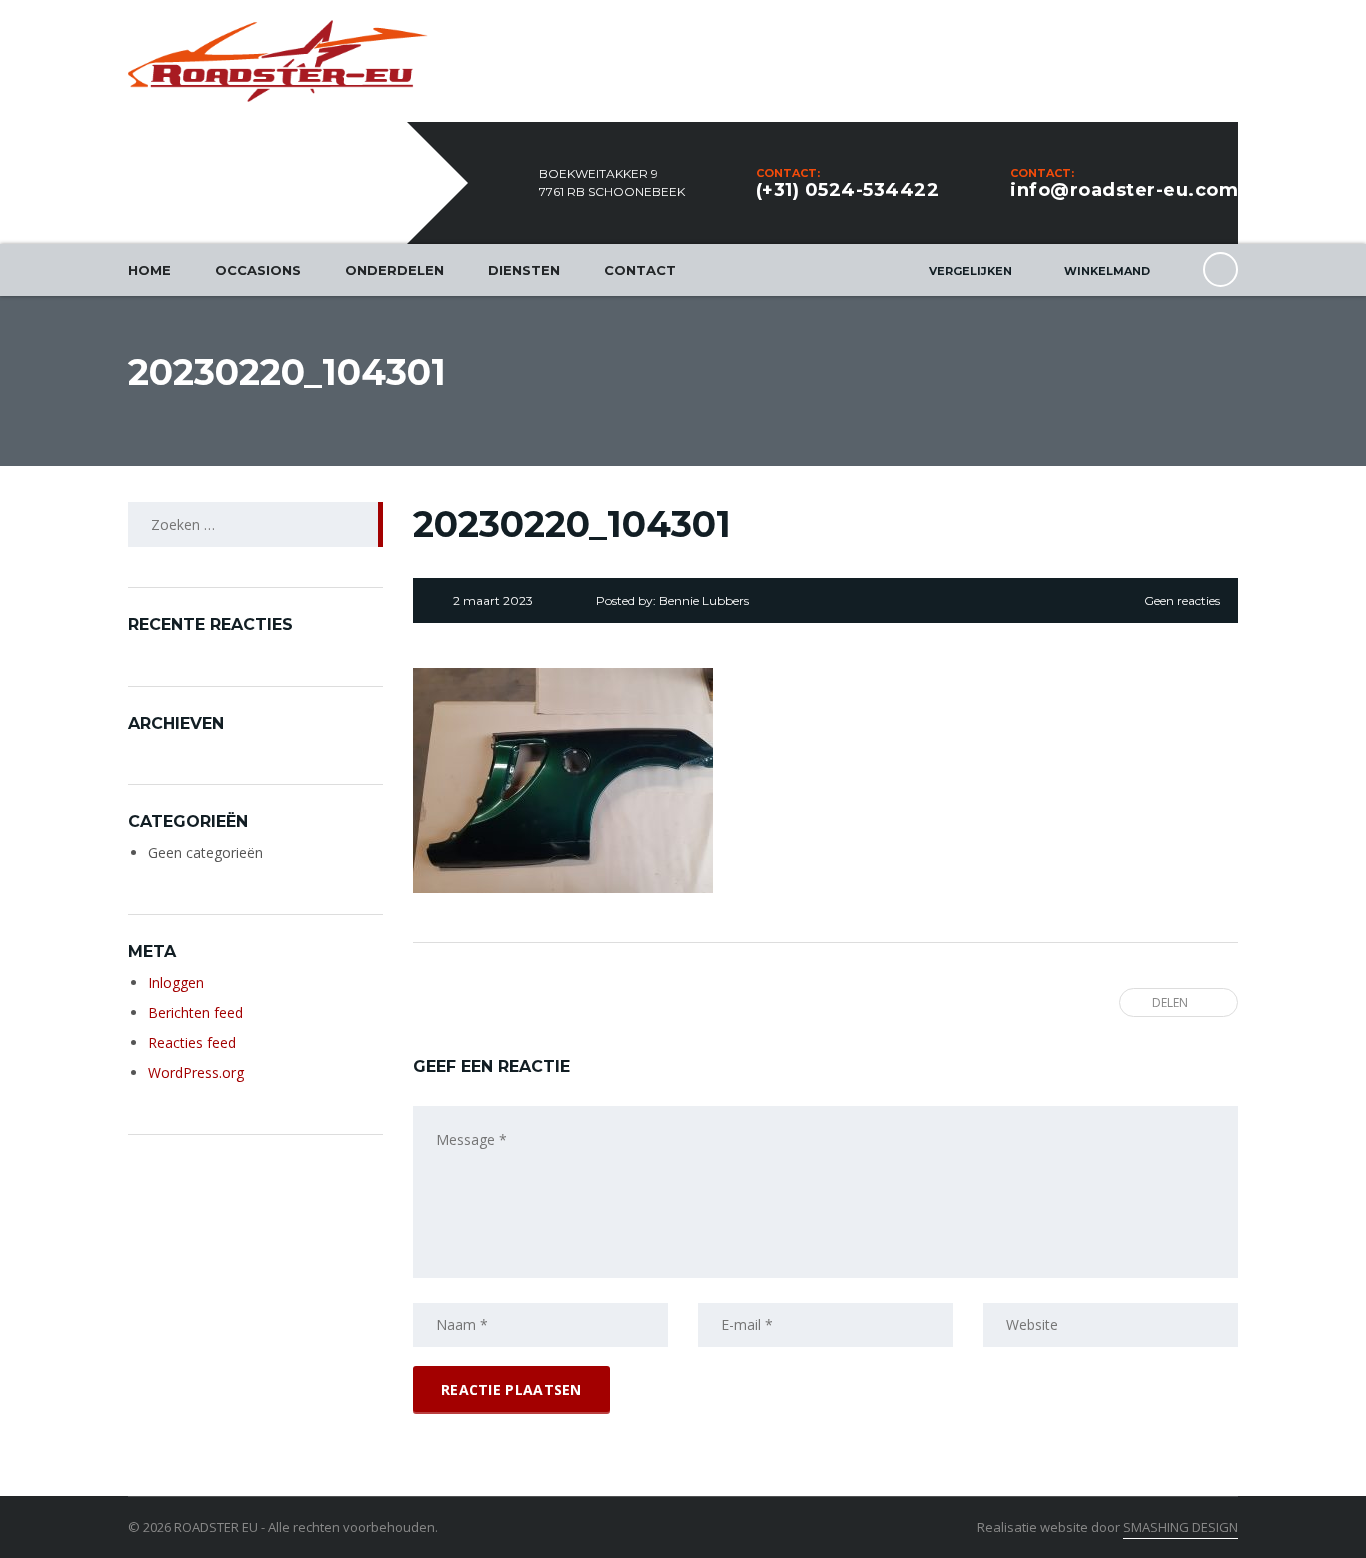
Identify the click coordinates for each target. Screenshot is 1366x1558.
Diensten (524, 270)
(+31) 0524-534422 (848, 190)
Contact (640, 270)
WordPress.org (196, 1072)
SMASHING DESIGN (1180, 1527)
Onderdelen (394, 270)
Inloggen (176, 982)
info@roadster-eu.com (1124, 190)
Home (149, 270)
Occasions (258, 270)
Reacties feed (192, 1042)
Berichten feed (195, 1012)
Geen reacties (1182, 600)
